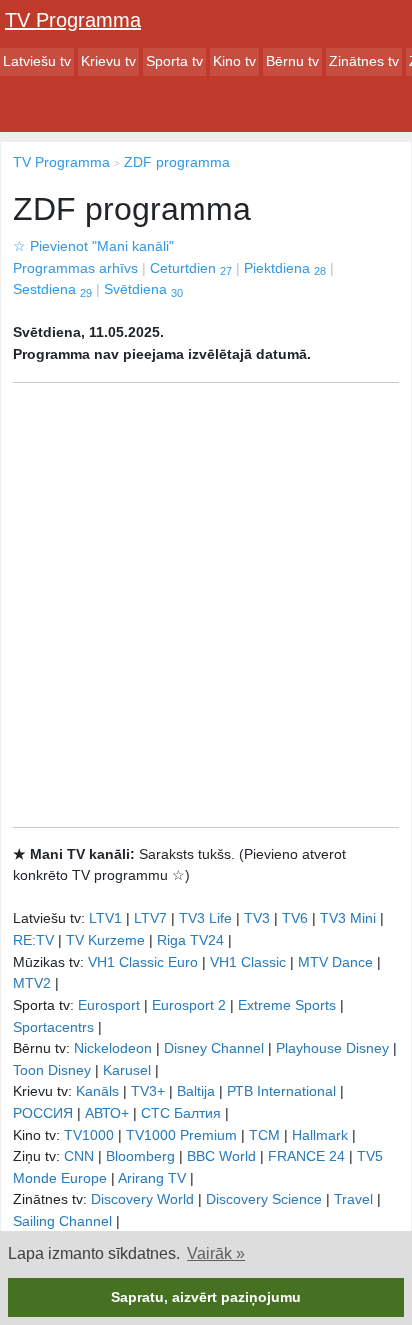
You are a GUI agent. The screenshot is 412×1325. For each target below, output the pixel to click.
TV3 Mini (348, 918)
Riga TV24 (190, 940)
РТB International (281, 1091)
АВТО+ (107, 1113)
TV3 (257, 918)
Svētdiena (143, 289)
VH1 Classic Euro (143, 962)
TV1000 (89, 1135)
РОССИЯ (43, 1113)
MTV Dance (335, 962)
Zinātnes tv (364, 61)
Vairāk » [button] (216, 1253)
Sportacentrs (53, 1027)
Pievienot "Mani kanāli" (93, 246)
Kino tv (234, 61)
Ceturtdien (191, 268)
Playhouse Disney (332, 1048)
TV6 (295, 918)
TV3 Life (205, 918)
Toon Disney (52, 1070)
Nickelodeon (113, 1048)
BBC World (221, 1156)
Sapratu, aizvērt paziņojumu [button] (206, 1297)
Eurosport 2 (189, 1005)
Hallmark (320, 1135)
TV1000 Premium (181, 1135)
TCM (264, 1135)
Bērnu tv (292, 61)
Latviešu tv (37, 61)
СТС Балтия (181, 1113)
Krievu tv (108, 61)
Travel (353, 1199)
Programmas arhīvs (75, 268)
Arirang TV (152, 1178)
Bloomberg (140, 1156)
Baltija (196, 1091)
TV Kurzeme (105, 940)
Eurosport (109, 1005)
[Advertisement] (206, 605)
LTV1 (105, 918)
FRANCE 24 (306, 1156)
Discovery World (142, 1199)
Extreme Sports (287, 1005)
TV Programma (73, 20)
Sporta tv (174, 61)
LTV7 (150, 918)
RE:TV (33, 940)
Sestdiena (52, 289)
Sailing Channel (62, 1221)
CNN (79, 1156)
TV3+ (148, 1091)
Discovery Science (264, 1199)
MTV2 (32, 983)
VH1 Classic (248, 962)
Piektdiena (285, 268)
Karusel (127, 1070)
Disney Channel (214, 1048)
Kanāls (97, 1091)
